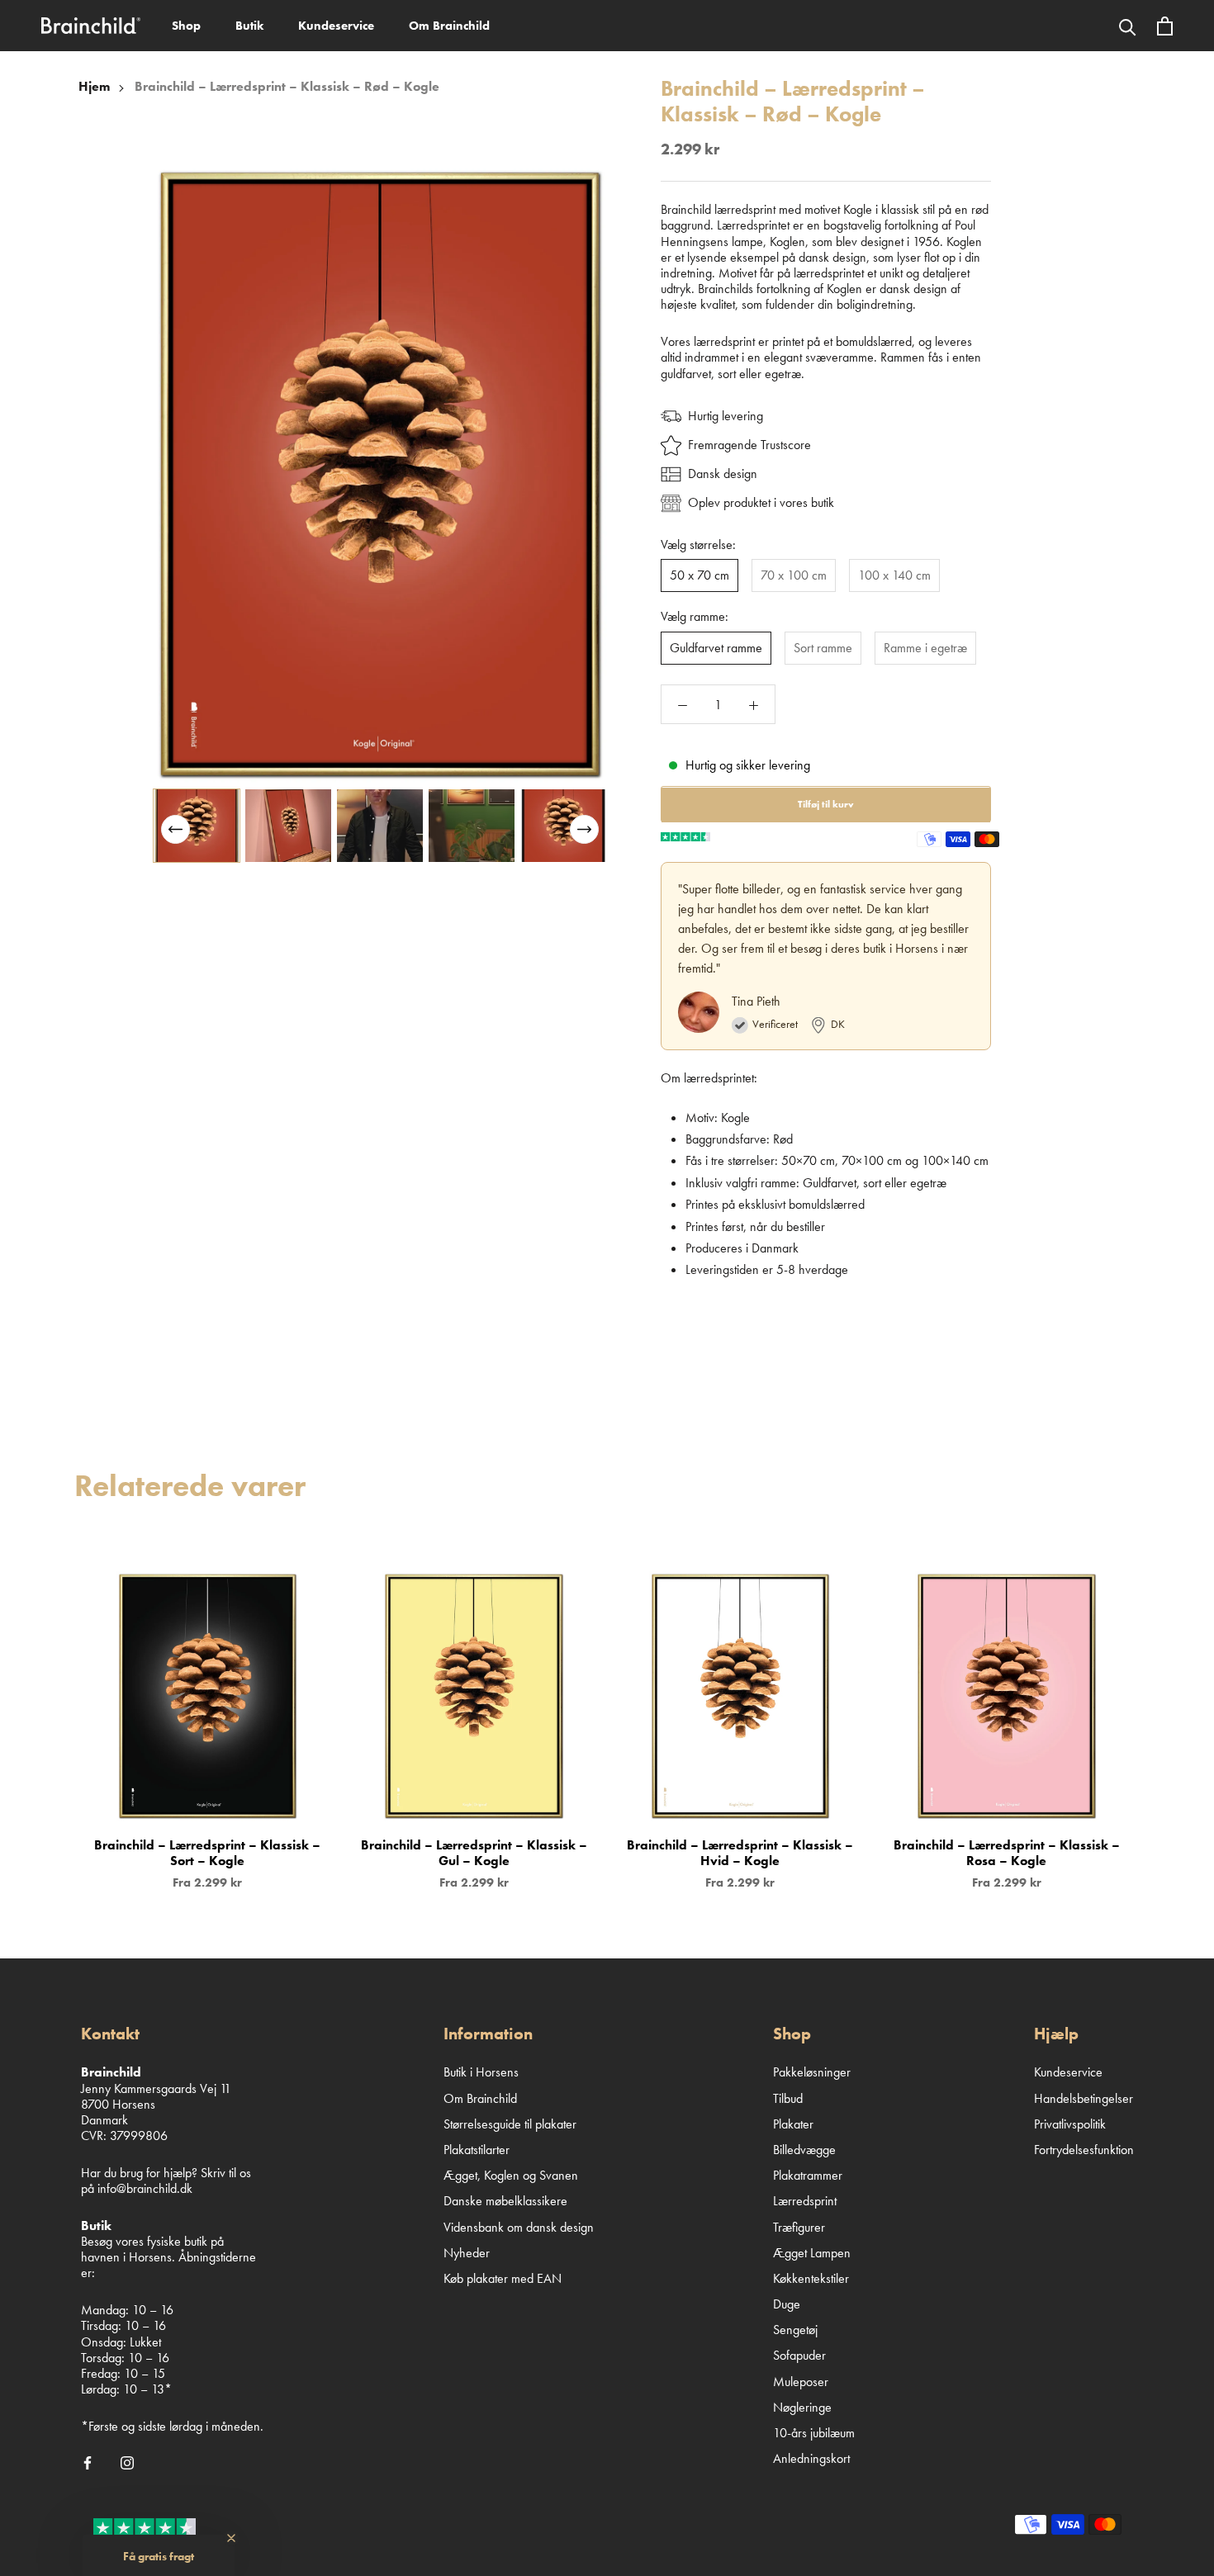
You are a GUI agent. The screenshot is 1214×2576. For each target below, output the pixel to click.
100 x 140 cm (894, 576)
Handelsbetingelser (1084, 2098)
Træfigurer (799, 2227)
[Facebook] (88, 2461)
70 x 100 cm (794, 576)
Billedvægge (804, 2150)
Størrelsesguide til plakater (510, 2124)
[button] (584, 829)
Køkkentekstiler (811, 2278)
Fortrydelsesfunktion (1084, 2150)
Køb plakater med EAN (503, 2278)
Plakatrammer (808, 2175)
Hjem (94, 86)
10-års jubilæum (814, 2433)
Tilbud (788, 2098)
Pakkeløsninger (812, 2072)
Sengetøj (795, 2330)
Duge (787, 2304)
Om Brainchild (449, 26)
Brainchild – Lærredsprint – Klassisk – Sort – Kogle (207, 1853)
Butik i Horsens (481, 2072)
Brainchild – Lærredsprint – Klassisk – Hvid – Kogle (740, 1853)
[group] (197, 826)
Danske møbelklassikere (505, 2201)
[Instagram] (127, 2461)
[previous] (52, 1714)
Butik (249, 26)
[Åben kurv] (1165, 26)
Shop (186, 26)
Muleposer (801, 2382)
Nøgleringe (802, 2407)
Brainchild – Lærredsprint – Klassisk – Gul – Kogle (474, 1853)
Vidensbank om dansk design (519, 2227)
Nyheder (467, 2253)
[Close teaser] (231, 2538)
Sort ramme (823, 648)
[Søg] (1128, 26)
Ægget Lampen (812, 2253)
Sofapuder (799, 2355)
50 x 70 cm (699, 576)
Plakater (793, 2124)
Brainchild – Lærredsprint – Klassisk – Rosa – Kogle (1007, 1853)
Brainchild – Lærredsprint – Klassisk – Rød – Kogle (287, 86)
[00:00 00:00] (380, 474)
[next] (1162, 1714)
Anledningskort (811, 2458)
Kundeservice (336, 26)
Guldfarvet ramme (716, 648)
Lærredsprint (805, 2201)
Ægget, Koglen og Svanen (511, 2175)
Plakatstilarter (477, 2150)
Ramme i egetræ (925, 648)
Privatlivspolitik (1070, 2124)
